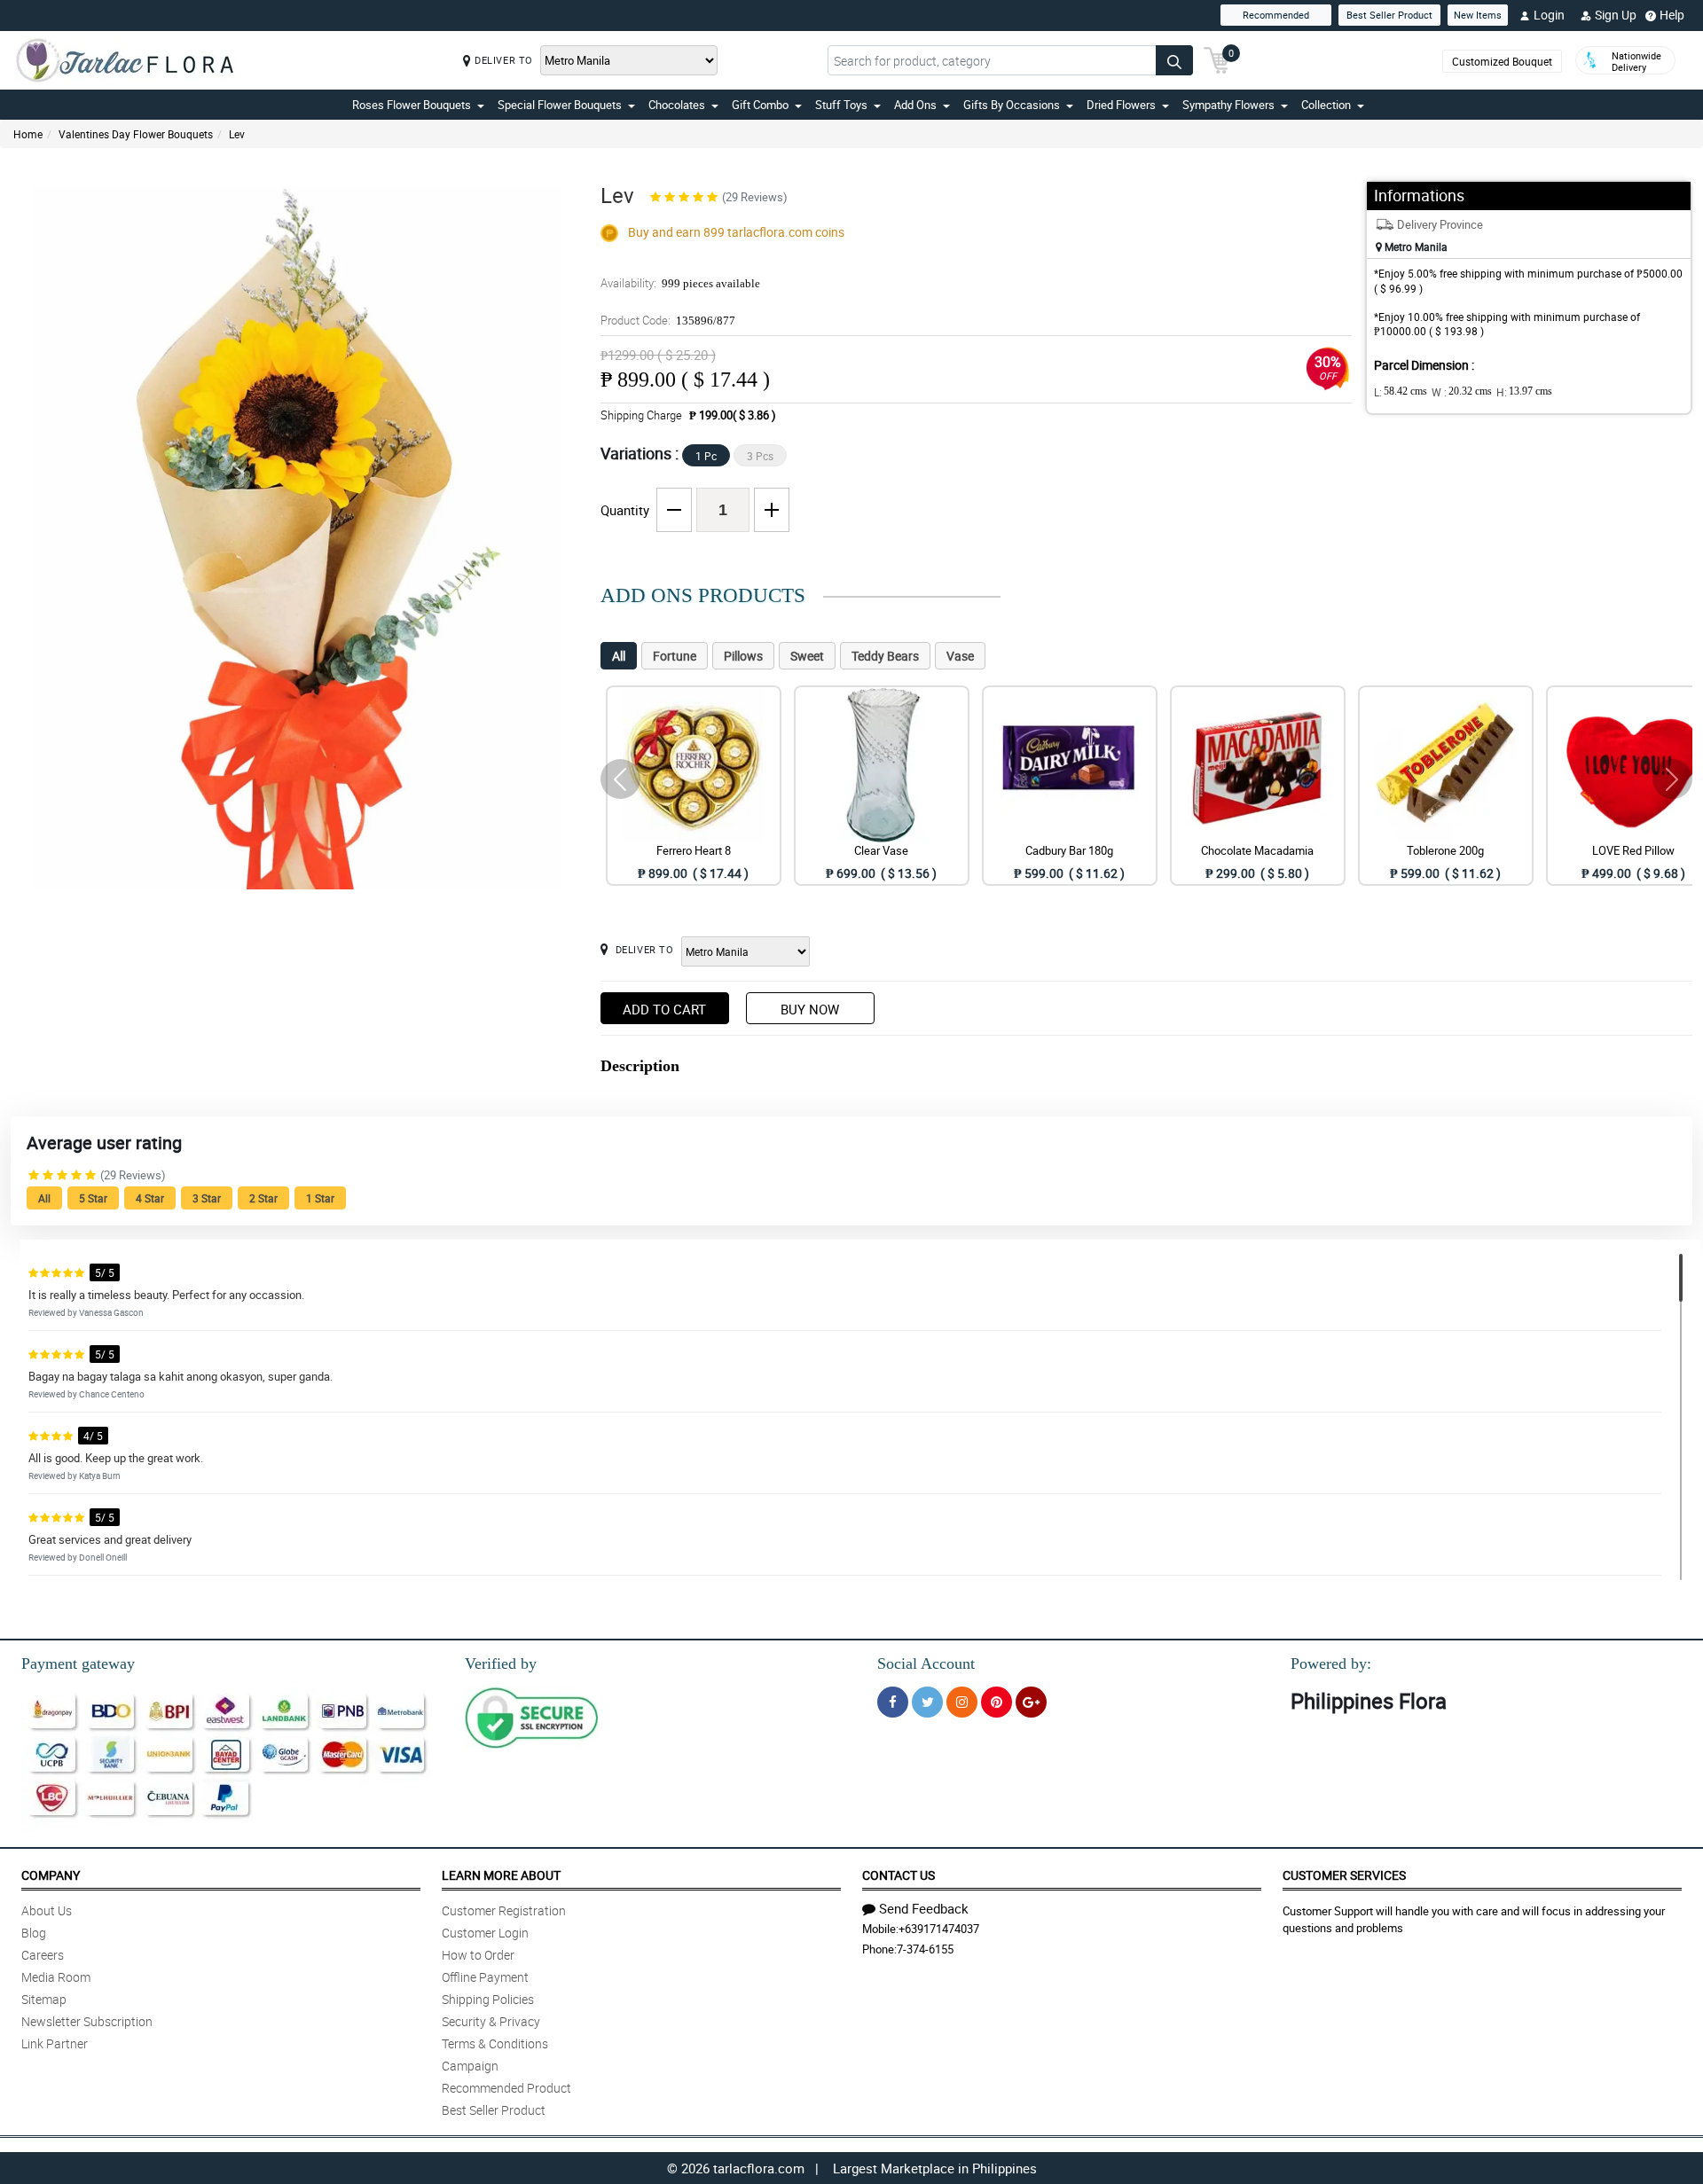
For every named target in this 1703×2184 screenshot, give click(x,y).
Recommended (1276, 15)
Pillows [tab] (743, 656)
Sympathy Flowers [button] (1228, 105)
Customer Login (485, 1933)
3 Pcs (760, 456)
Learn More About (501, 1875)
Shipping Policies (488, 1999)
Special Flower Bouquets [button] (560, 105)
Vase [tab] (960, 656)
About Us (47, 1910)
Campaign (470, 2066)
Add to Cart (664, 1009)
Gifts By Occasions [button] (1012, 105)
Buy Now (810, 1009)
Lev (237, 134)
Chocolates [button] (677, 105)
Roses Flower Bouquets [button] (412, 105)
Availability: (680, 283)
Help (1672, 15)
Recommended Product (506, 2088)
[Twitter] (927, 1702)
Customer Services (1344, 1875)
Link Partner (55, 2043)
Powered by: (1331, 1663)
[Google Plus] (1031, 1702)
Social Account (926, 1663)
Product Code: (668, 320)
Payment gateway (78, 1663)
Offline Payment (485, 1977)
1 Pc (706, 456)
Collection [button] (1326, 105)
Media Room (56, 1977)
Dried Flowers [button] (1121, 105)
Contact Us (899, 1875)
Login (1549, 15)
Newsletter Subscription (87, 2021)
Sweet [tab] (807, 656)
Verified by (501, 1663)
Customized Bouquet (1502, 61)
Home (28, 134)
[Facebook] (893, 1702)
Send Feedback (924, 1908)
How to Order (478, 1955)
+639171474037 (939, 1929)
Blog (34, 1933)
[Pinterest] (997, 1702)
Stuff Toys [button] (841, 105)
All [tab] (619, 656)
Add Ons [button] (915, 105)
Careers (43, 1955)
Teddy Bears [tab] (885, 656)
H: (1524, 392)
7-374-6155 (925, 1949)
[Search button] (1174, 60)
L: (1401, 392)
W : (1462, 392)
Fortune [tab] (675, 656)
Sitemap (44, 1999)
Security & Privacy (491, 2021)
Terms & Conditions (495, 2043)
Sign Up (1616, 15)
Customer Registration (504, 1910)
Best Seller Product (1389, 15)
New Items (1478, 15)
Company (51, 1875)
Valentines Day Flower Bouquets (136, 134)
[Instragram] (962, 1702)
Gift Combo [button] (760, 105)
